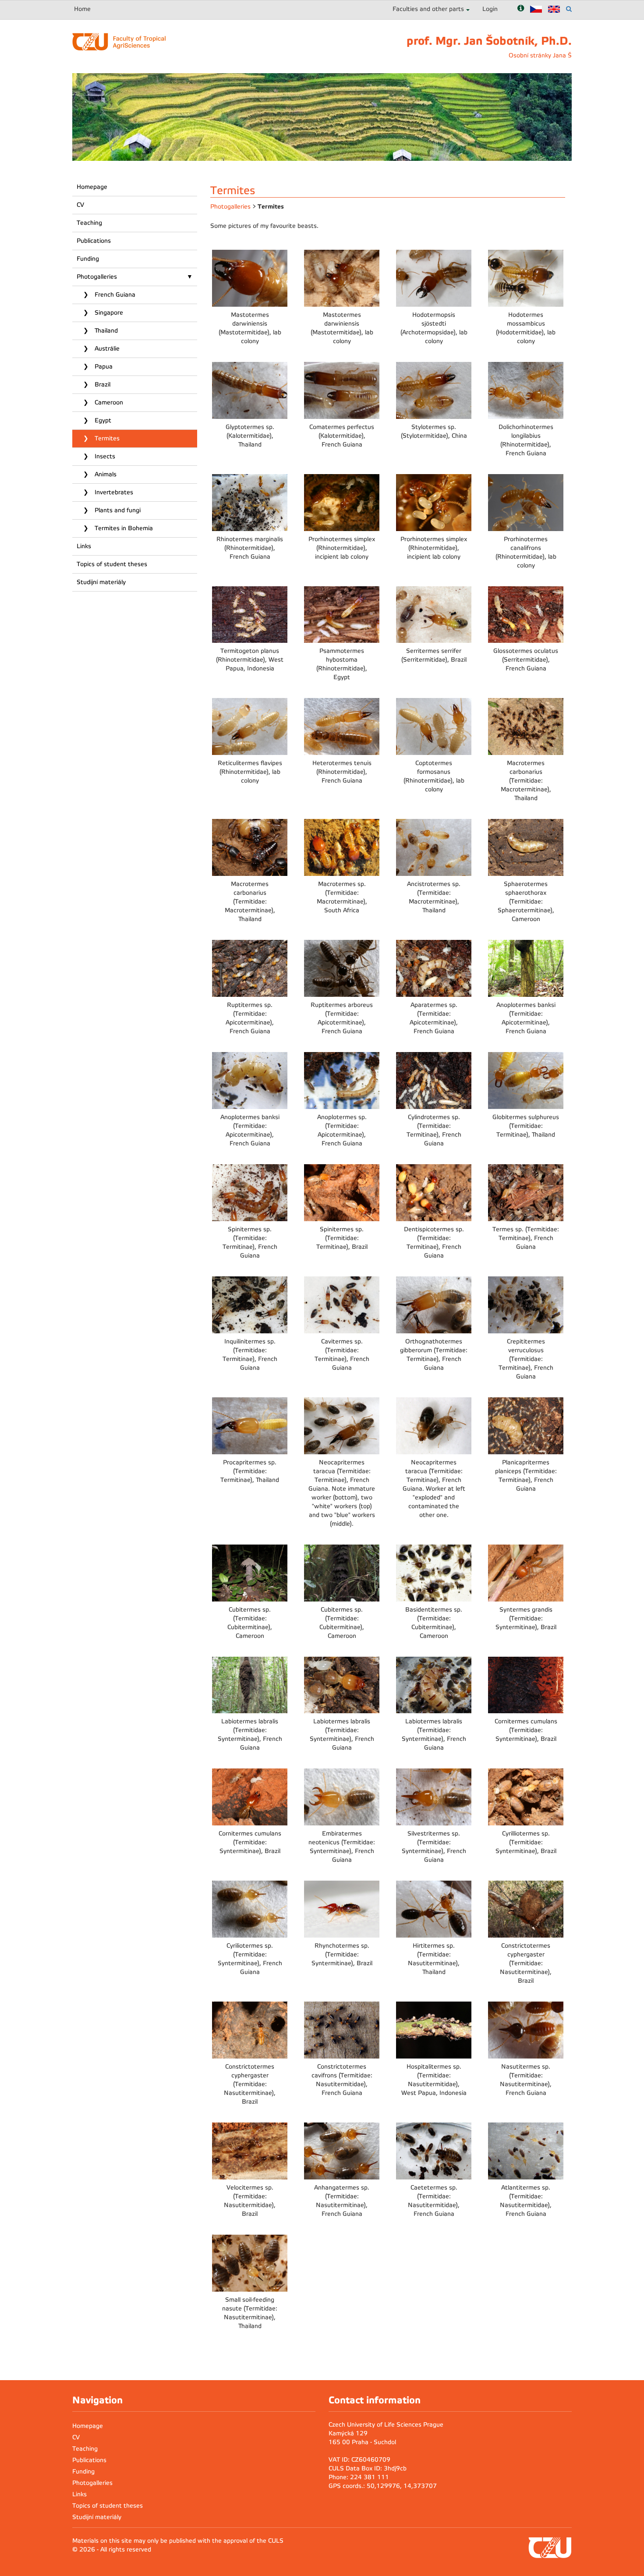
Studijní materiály (101, 582)
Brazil (102, 384)
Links (84, 546)
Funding (88, 259)
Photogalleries (97, 277)
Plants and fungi (117, 510)
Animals (105, 474)
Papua (103, 367)
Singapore (108, 313)
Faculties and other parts (428, 9)
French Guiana (114, 295)
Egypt (102, 420)
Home (82, 9)
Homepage (92, 187)
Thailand (105, 331)
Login (490, 9)
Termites (106, 438)
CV (80, 205)
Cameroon (108, 402)
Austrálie (106, 349)
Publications (94, 241)
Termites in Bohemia (123, 528)
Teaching (89, 223)
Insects (104, 456)
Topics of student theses (112, 564)
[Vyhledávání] (569, 9)
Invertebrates (113, 492)
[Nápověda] (521, 9)
